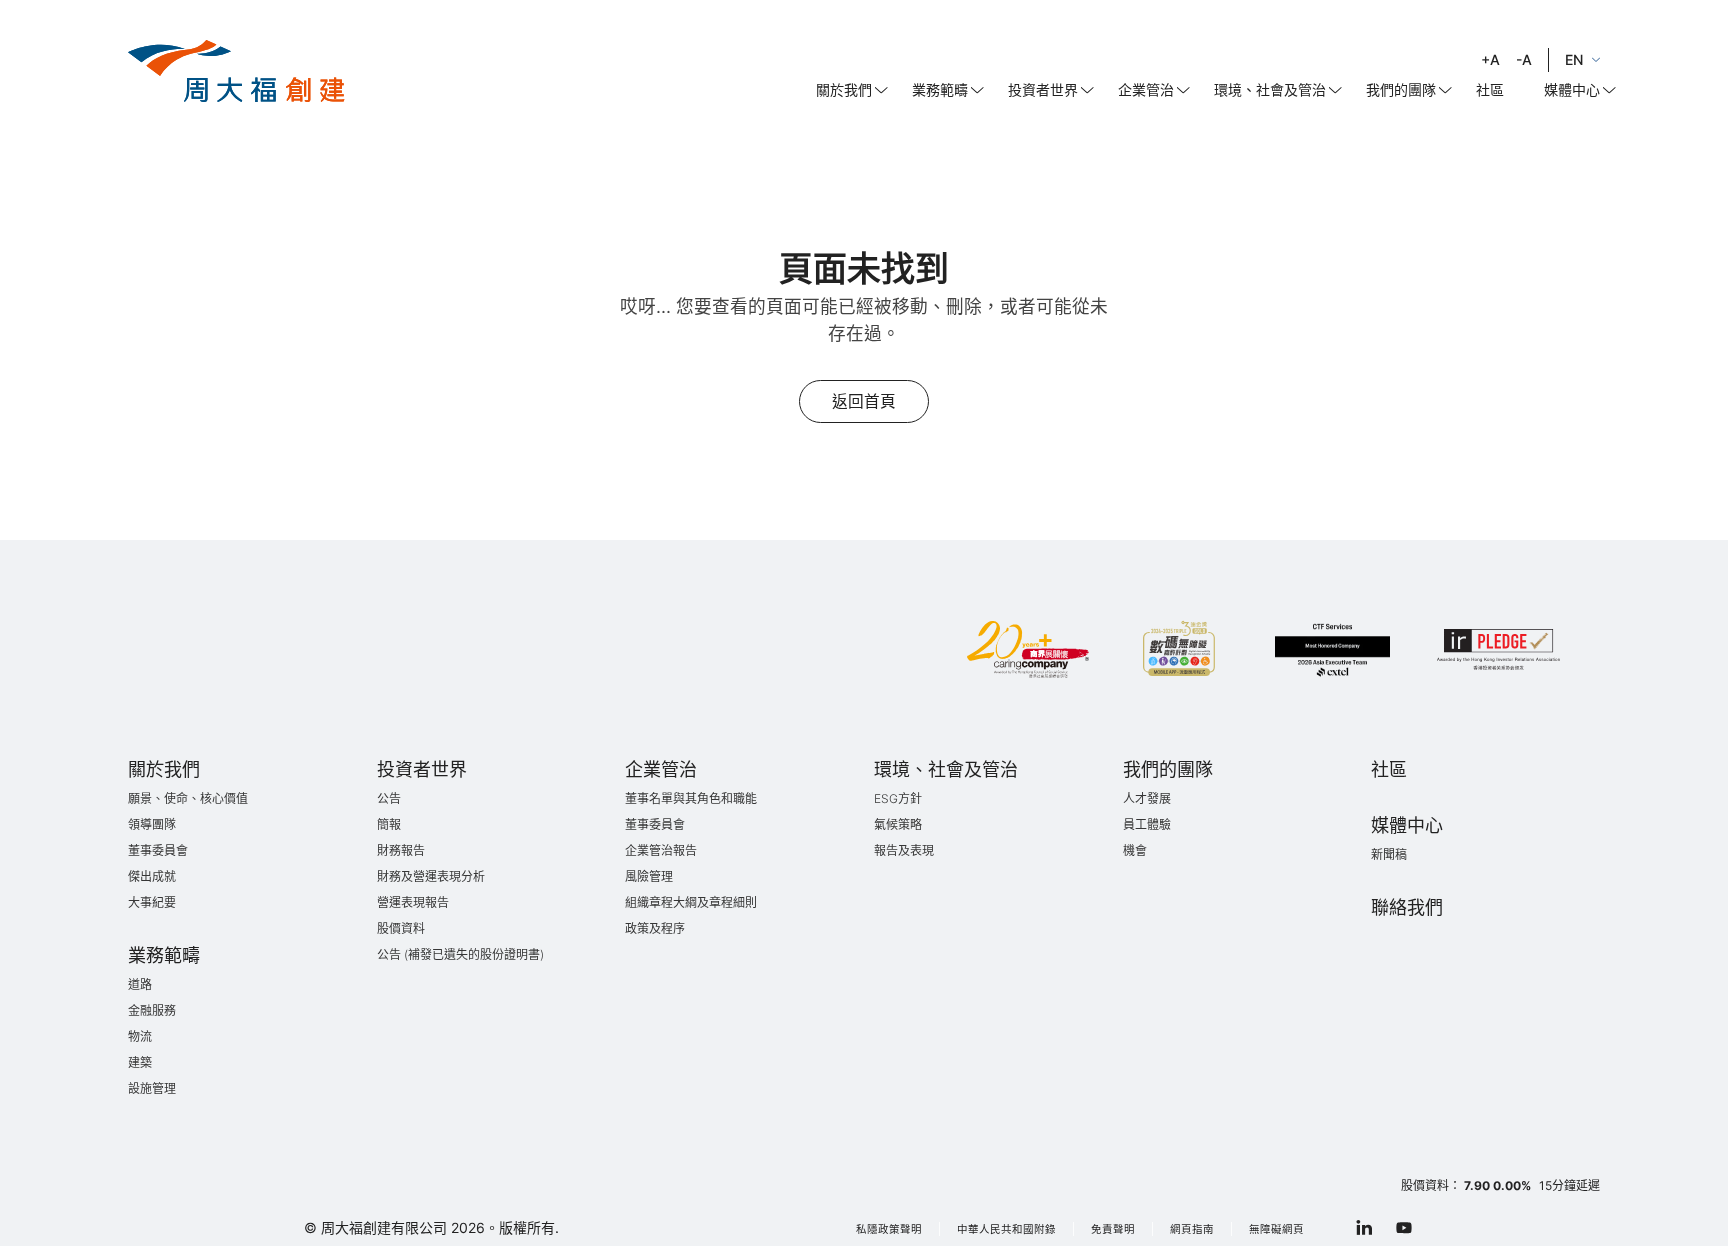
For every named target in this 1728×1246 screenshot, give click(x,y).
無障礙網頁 (1276, 1229)
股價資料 (401, 928)
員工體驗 (1147, 824)
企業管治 (1146, 89)
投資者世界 (1043, 89)
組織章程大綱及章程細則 (691, 902)
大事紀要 (152, 902)
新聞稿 (1389, 854)
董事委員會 (158, 850)
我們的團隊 (1401, 89)
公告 (389, 798)
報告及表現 (904, 850)
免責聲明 (1113, 1229)
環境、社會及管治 (1270, 89)
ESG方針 (898, 798)
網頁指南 (1192, 1229)
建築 (140, 1062)
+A (1490, 59)
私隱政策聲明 (889, 1229)
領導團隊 (152, 824)
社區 (1490, 89)
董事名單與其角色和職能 (691, 798)
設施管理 (152, 1088)
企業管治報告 (661, 850)
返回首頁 (864, 401)
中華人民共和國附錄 (1006, 1229)
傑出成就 (152, 876)
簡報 (389, 824)
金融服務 (152, 1010)
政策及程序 (655, 928)
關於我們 (844, 89)
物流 (140, 1036)
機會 (1135, 850)
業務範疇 (940, 89)
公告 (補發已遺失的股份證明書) (460, 954)
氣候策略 (898, 824)
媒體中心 (1572, 89)
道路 (140, 984)
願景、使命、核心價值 (188, 798)
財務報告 (401, 850)
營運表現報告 (413, 902)
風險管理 (649, 876)
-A (1524, 59)
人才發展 (1147, 798)
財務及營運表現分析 (431, 876)
